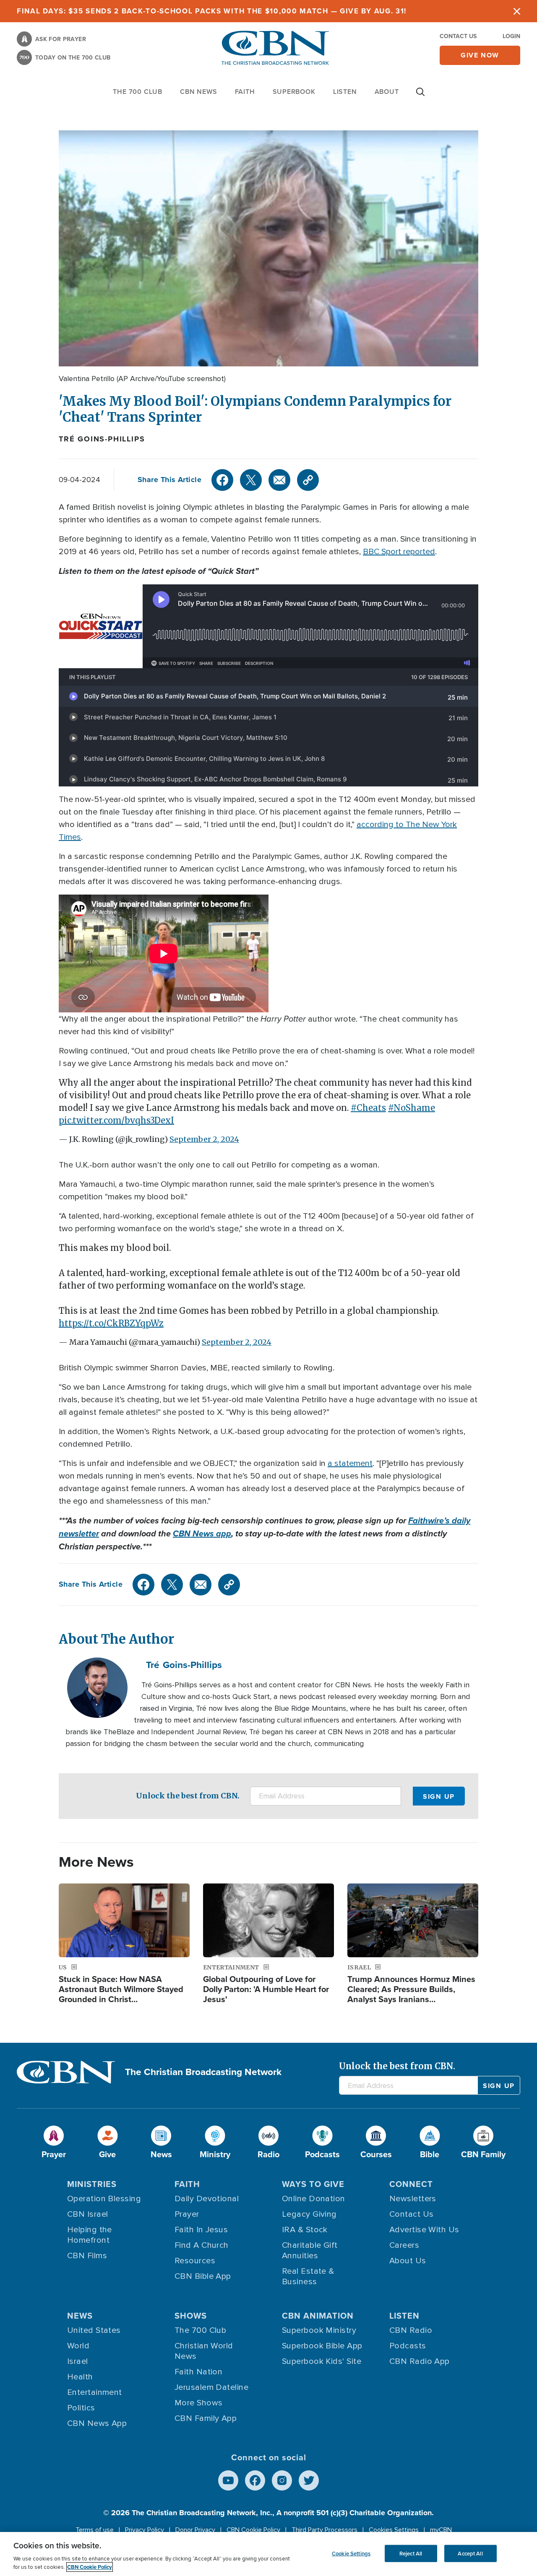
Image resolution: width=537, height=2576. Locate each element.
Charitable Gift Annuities (310, 2250)
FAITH (245, 92)
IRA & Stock (305, 2230)
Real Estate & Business (308, 2276)
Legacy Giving (309, 2214)
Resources (195, 2261)
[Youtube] (228, 2480)
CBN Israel (88, 2214)
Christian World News (204, 2351)
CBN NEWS (198, 92)
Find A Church (202, 2245)
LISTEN (345, 92)
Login (511, 36)
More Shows (199, 2403)
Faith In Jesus (201, 2230)
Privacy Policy (145, 2530)
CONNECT (411, 2184)
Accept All (470, 2553)
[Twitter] (251, 480)
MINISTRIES (92, 2184)
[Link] (308, 480)
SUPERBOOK (294, 92)
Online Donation (314, 2199)
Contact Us (458, 36)
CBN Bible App (203, 2276)
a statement (350, 1463)
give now (480, 55)
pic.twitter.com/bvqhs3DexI (116, 1120)
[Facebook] (222, 480)
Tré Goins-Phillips (102, 439)
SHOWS (191, 2315)
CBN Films (87, 2256)
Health (80, 2377)
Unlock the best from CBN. (188, 1796)
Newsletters (413, 2199)
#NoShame (412, 1108)
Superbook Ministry (319, 2330)
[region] (268, 2554)
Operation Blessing (104, 2199)
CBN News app (202, 1533)
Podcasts (408, 2346)
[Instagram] (282, 2480)
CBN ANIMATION (318, 2315)
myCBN (441, 2530)
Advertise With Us (424, 2230)
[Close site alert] (517, 11)
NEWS (80, 2315)
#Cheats (368, 1108)
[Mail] (279, 480)
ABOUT (387, 92)
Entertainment (95, 2392)
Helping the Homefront (90, 2235)
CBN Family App (206, 2418)
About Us (408, 2261)
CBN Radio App (420, 2361)
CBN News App (97, 2423)
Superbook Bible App (322, 2346)
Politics (81, 2408)
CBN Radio (411, 2330)
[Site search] (420, 96)
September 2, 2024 (204, 1139)
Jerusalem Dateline (211, 2387)
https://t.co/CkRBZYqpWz (111, 1323)
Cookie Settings (351, 2553)
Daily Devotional (207, 2199)
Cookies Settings (394, 2530)
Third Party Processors (325, 2530)
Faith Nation (198, 2372)
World (78, 2346)
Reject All (411, 2553)
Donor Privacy (195, 2530)
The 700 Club (138, 92)
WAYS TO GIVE (313, 2184)
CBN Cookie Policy (253, 2530)
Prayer (187, 2214)
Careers (404, 2245)
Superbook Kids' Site (322, 2361)
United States (94, 2330)
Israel (78, 2361)
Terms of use (95, 2530)
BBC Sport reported (399, 552)
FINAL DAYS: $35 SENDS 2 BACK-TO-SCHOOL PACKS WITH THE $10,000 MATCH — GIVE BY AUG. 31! (212, 11)
